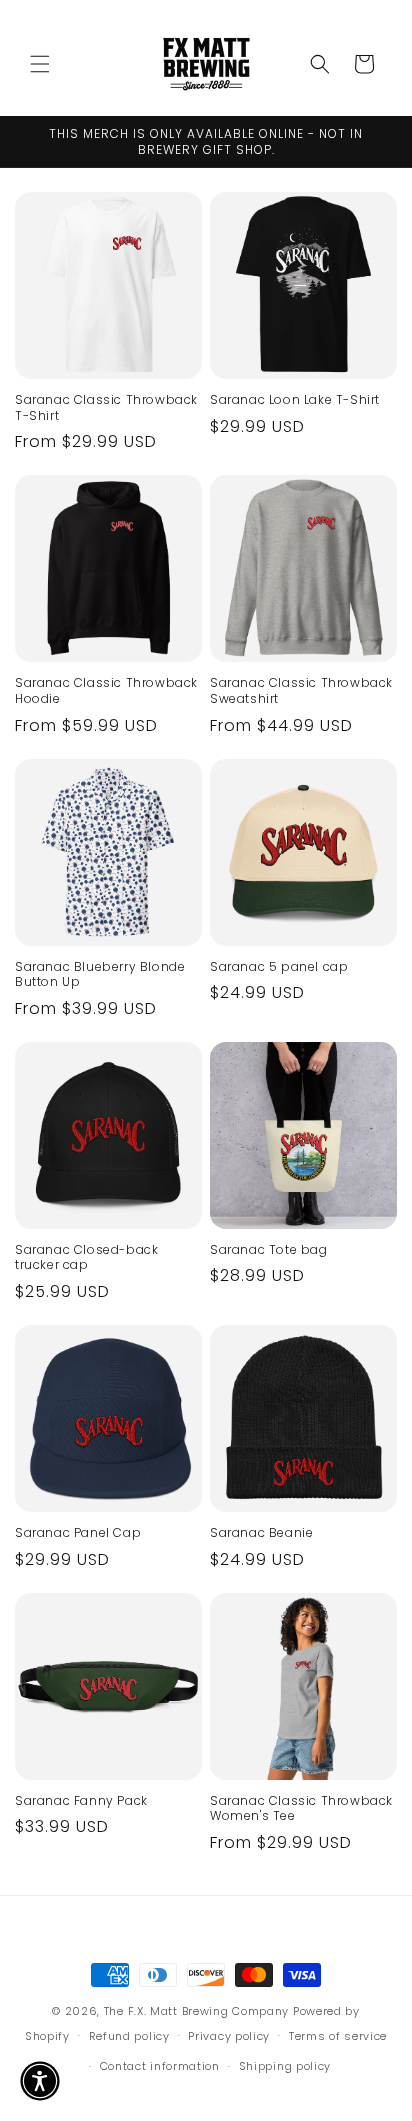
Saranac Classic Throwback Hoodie (106, 690)
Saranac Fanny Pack (81, 1801)
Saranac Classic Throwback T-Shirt (106, 407)
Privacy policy (229, 2036)
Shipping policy (285, 2066)
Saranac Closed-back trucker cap (86, 1257)
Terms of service (338, 2036)
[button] (40, 64)
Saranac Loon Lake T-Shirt (295, 400)
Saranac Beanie (261, 1533)
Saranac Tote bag (269, 1250)
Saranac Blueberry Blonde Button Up (100, 974)
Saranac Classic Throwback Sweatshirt (301, 690)
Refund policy (129, 2036)
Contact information (160, 2066)
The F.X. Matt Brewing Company (196, 2011)
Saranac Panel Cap (78, 1533)
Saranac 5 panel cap (279, 967)
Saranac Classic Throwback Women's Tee (301, 1808)
